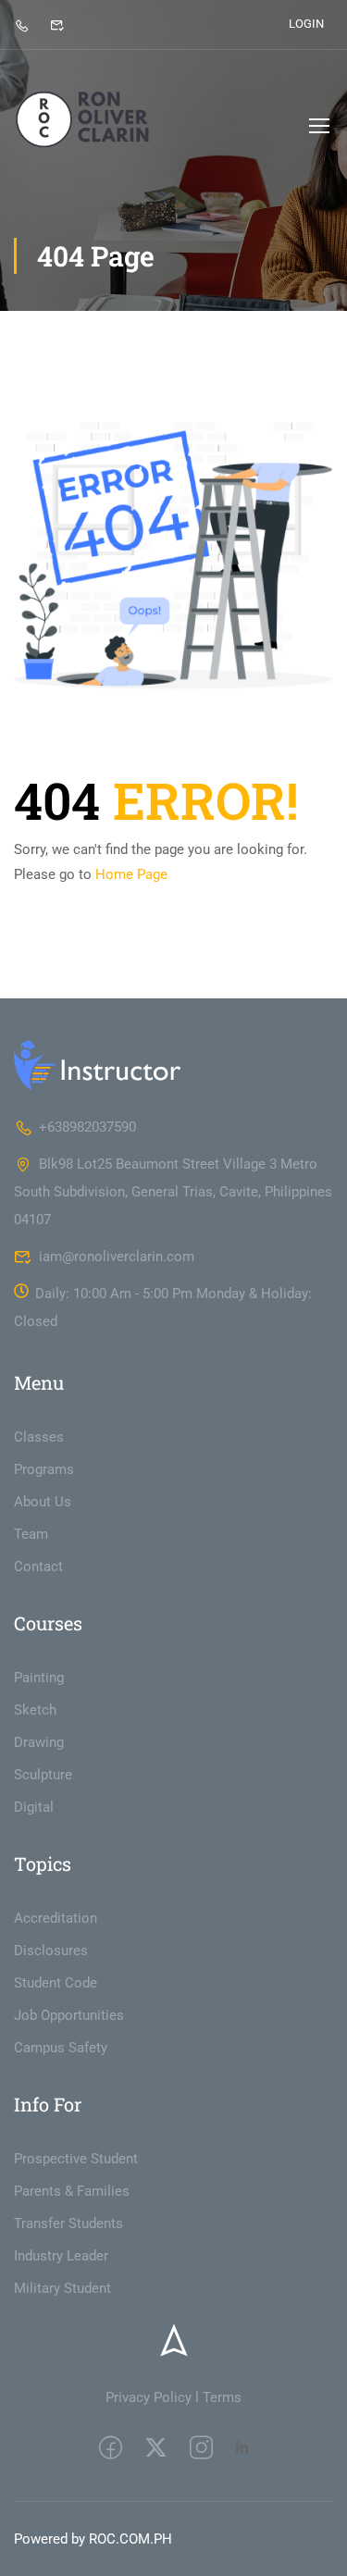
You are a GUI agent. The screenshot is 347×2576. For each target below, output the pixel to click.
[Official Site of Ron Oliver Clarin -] (85, 125)
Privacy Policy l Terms (173, 2397)
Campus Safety (61, 2048)
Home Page (131, 874)
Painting (39, 1678)
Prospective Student (76, 2159)
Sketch (35, 1710)
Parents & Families (72, 2191)
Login (306, 24)
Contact (38, 1567)
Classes (39, 1437)
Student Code (56, 1983)
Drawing (39, 1742)
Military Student (62, 2288)
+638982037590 (87, 1127)
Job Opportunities (69, 2015)
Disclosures (51, 1951)
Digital (34, 1807)
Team (31, 1534)
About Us (43, 1502)
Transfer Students (68, 2223)
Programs (44, 1469)
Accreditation (56, 1918)
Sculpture (43, 1775)
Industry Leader (61, 2256)
